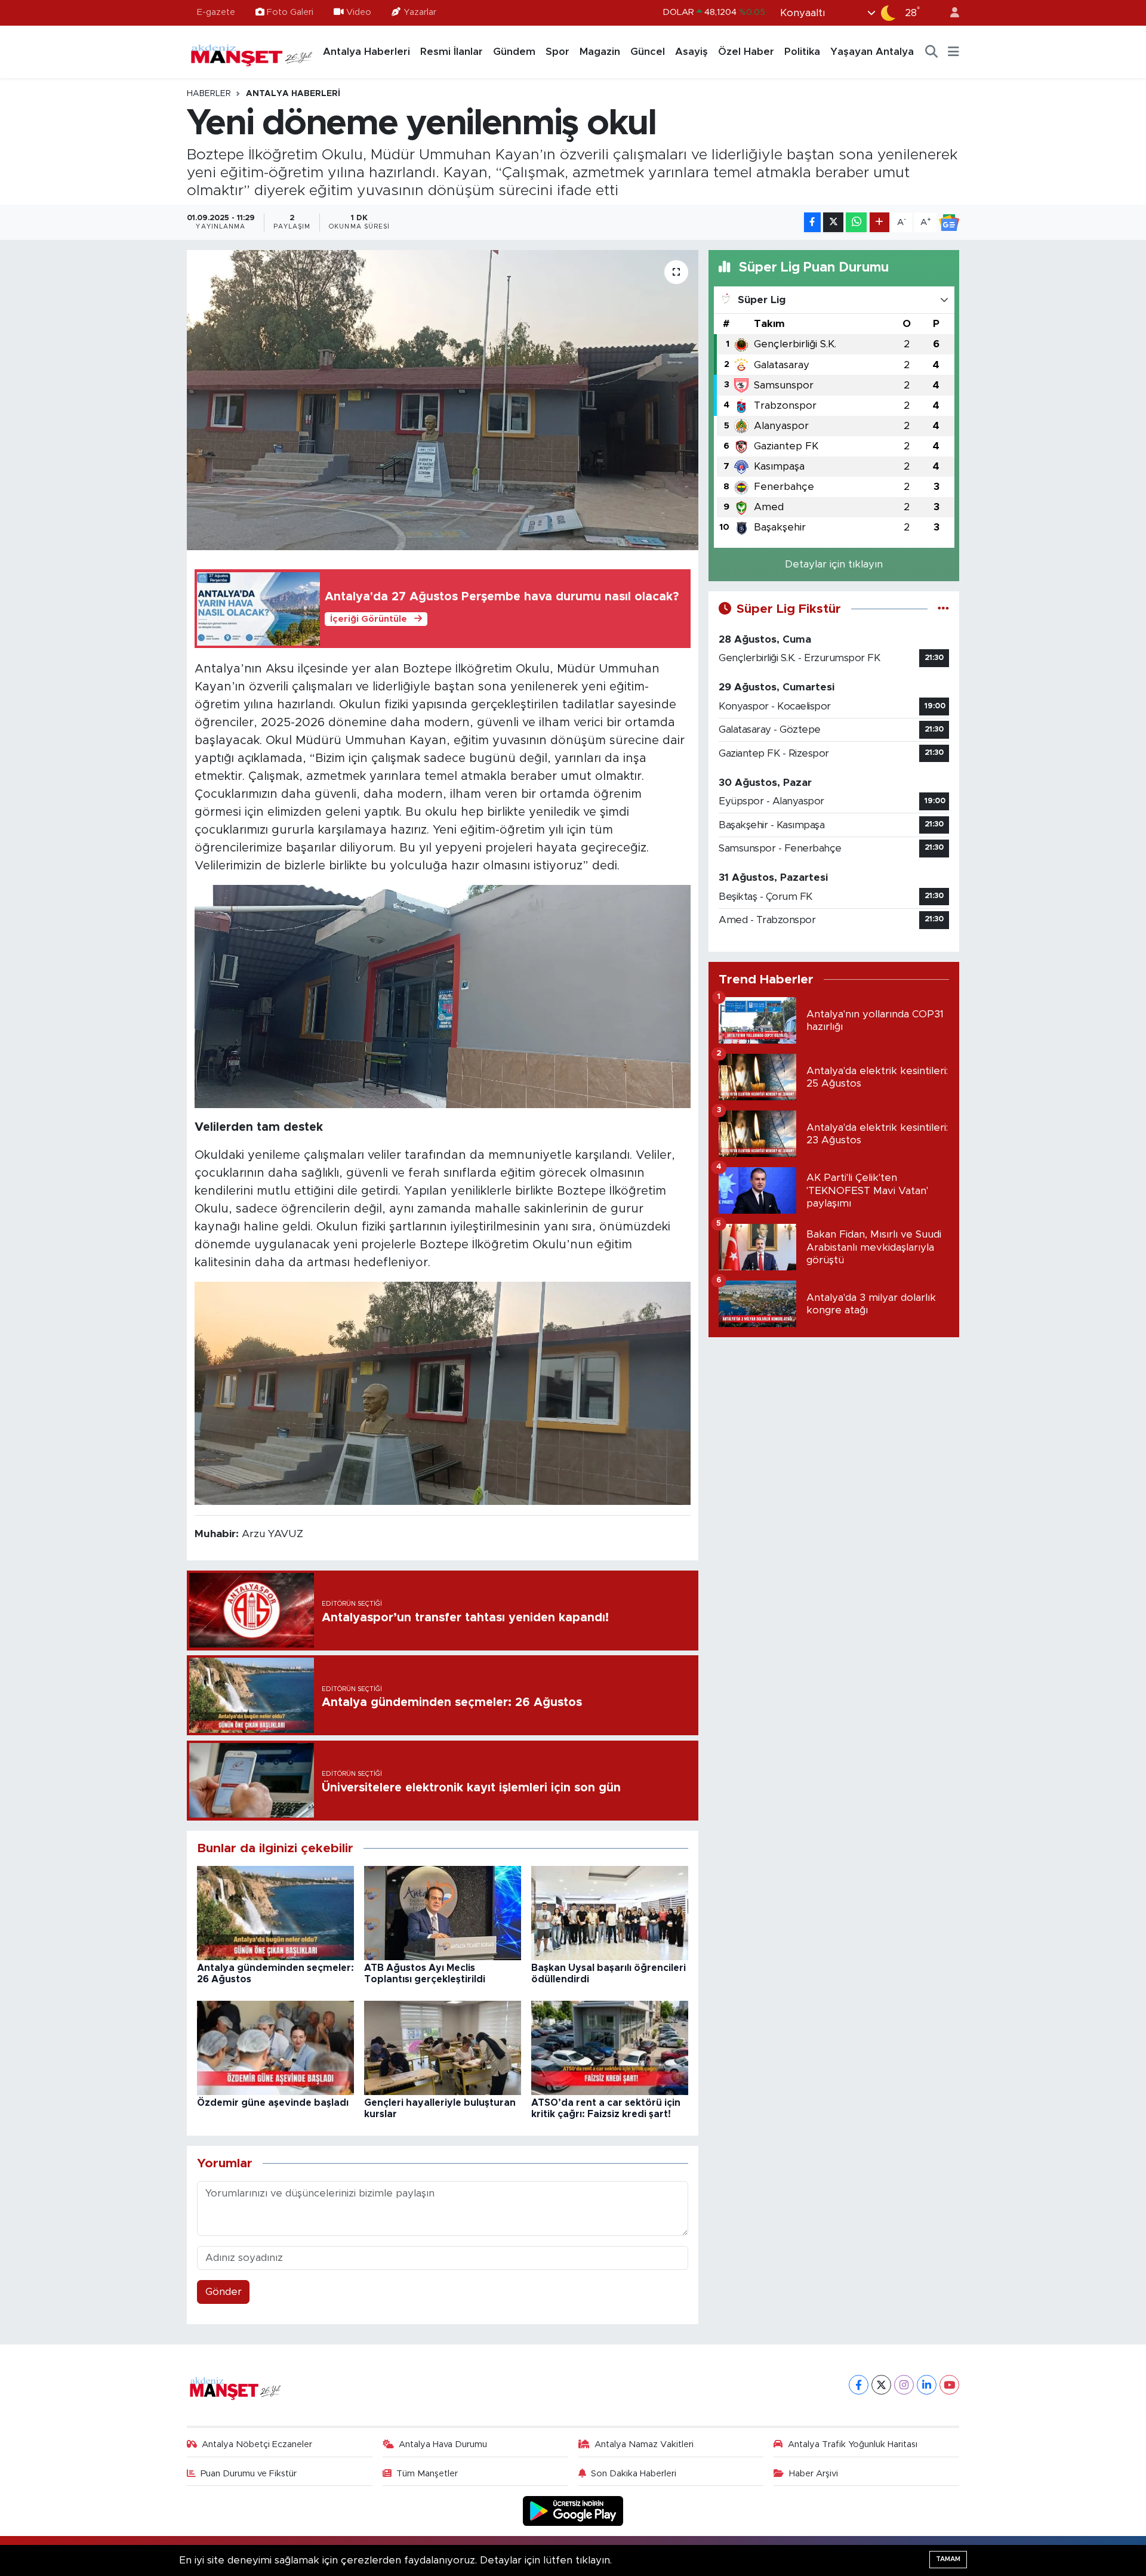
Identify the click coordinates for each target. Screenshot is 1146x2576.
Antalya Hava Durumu (443, 2444)
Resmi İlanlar (452, 52)
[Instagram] (904, 2385)
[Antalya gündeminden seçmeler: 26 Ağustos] (275, 1912)
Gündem (514, 52)
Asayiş (691, 52)
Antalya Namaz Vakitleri (644, 2444)
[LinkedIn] (927, 2385)
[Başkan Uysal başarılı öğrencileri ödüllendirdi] (610, 1912)
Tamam (948, 2559)
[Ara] (932, 52)
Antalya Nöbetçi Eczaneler (257, 2444)
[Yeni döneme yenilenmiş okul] (443, 400)
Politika (802, 52)
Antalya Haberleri (366, 52)
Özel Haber (746, 52)
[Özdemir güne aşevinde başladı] (275, 2047)
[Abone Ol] (949, 223)
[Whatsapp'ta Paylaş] (856, 222)
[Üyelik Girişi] (950, 13)
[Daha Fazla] (879, 222)
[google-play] (573, 2511)
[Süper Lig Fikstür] (943, 609)
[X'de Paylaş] (833, 222)
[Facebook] (859, 2385)
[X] (881, 2385)
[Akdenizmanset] (252, 51)
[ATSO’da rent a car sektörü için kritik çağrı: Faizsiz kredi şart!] (610, 2047)
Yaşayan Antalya (872, 52)
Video (359, 12)
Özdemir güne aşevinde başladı (273, 2103)
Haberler (209, 94)
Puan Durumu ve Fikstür (249, 2474)
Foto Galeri (290, 12)
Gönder (224, 2292)
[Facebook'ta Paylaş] (812, 222)
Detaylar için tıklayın (834, 564)
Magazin (600, 52)
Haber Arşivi (814, 2474)
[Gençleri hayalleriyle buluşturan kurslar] (443, 2047)
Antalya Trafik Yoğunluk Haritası (853, 2444)
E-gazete (216, 12)
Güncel (648, 52)
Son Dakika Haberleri (634, 2474)
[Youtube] (949, 2385)
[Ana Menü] (954, 52)
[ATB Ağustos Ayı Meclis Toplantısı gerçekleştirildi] (443, 1912)
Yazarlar (420, 12)
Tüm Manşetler (427, 2474)
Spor (557, 52)
